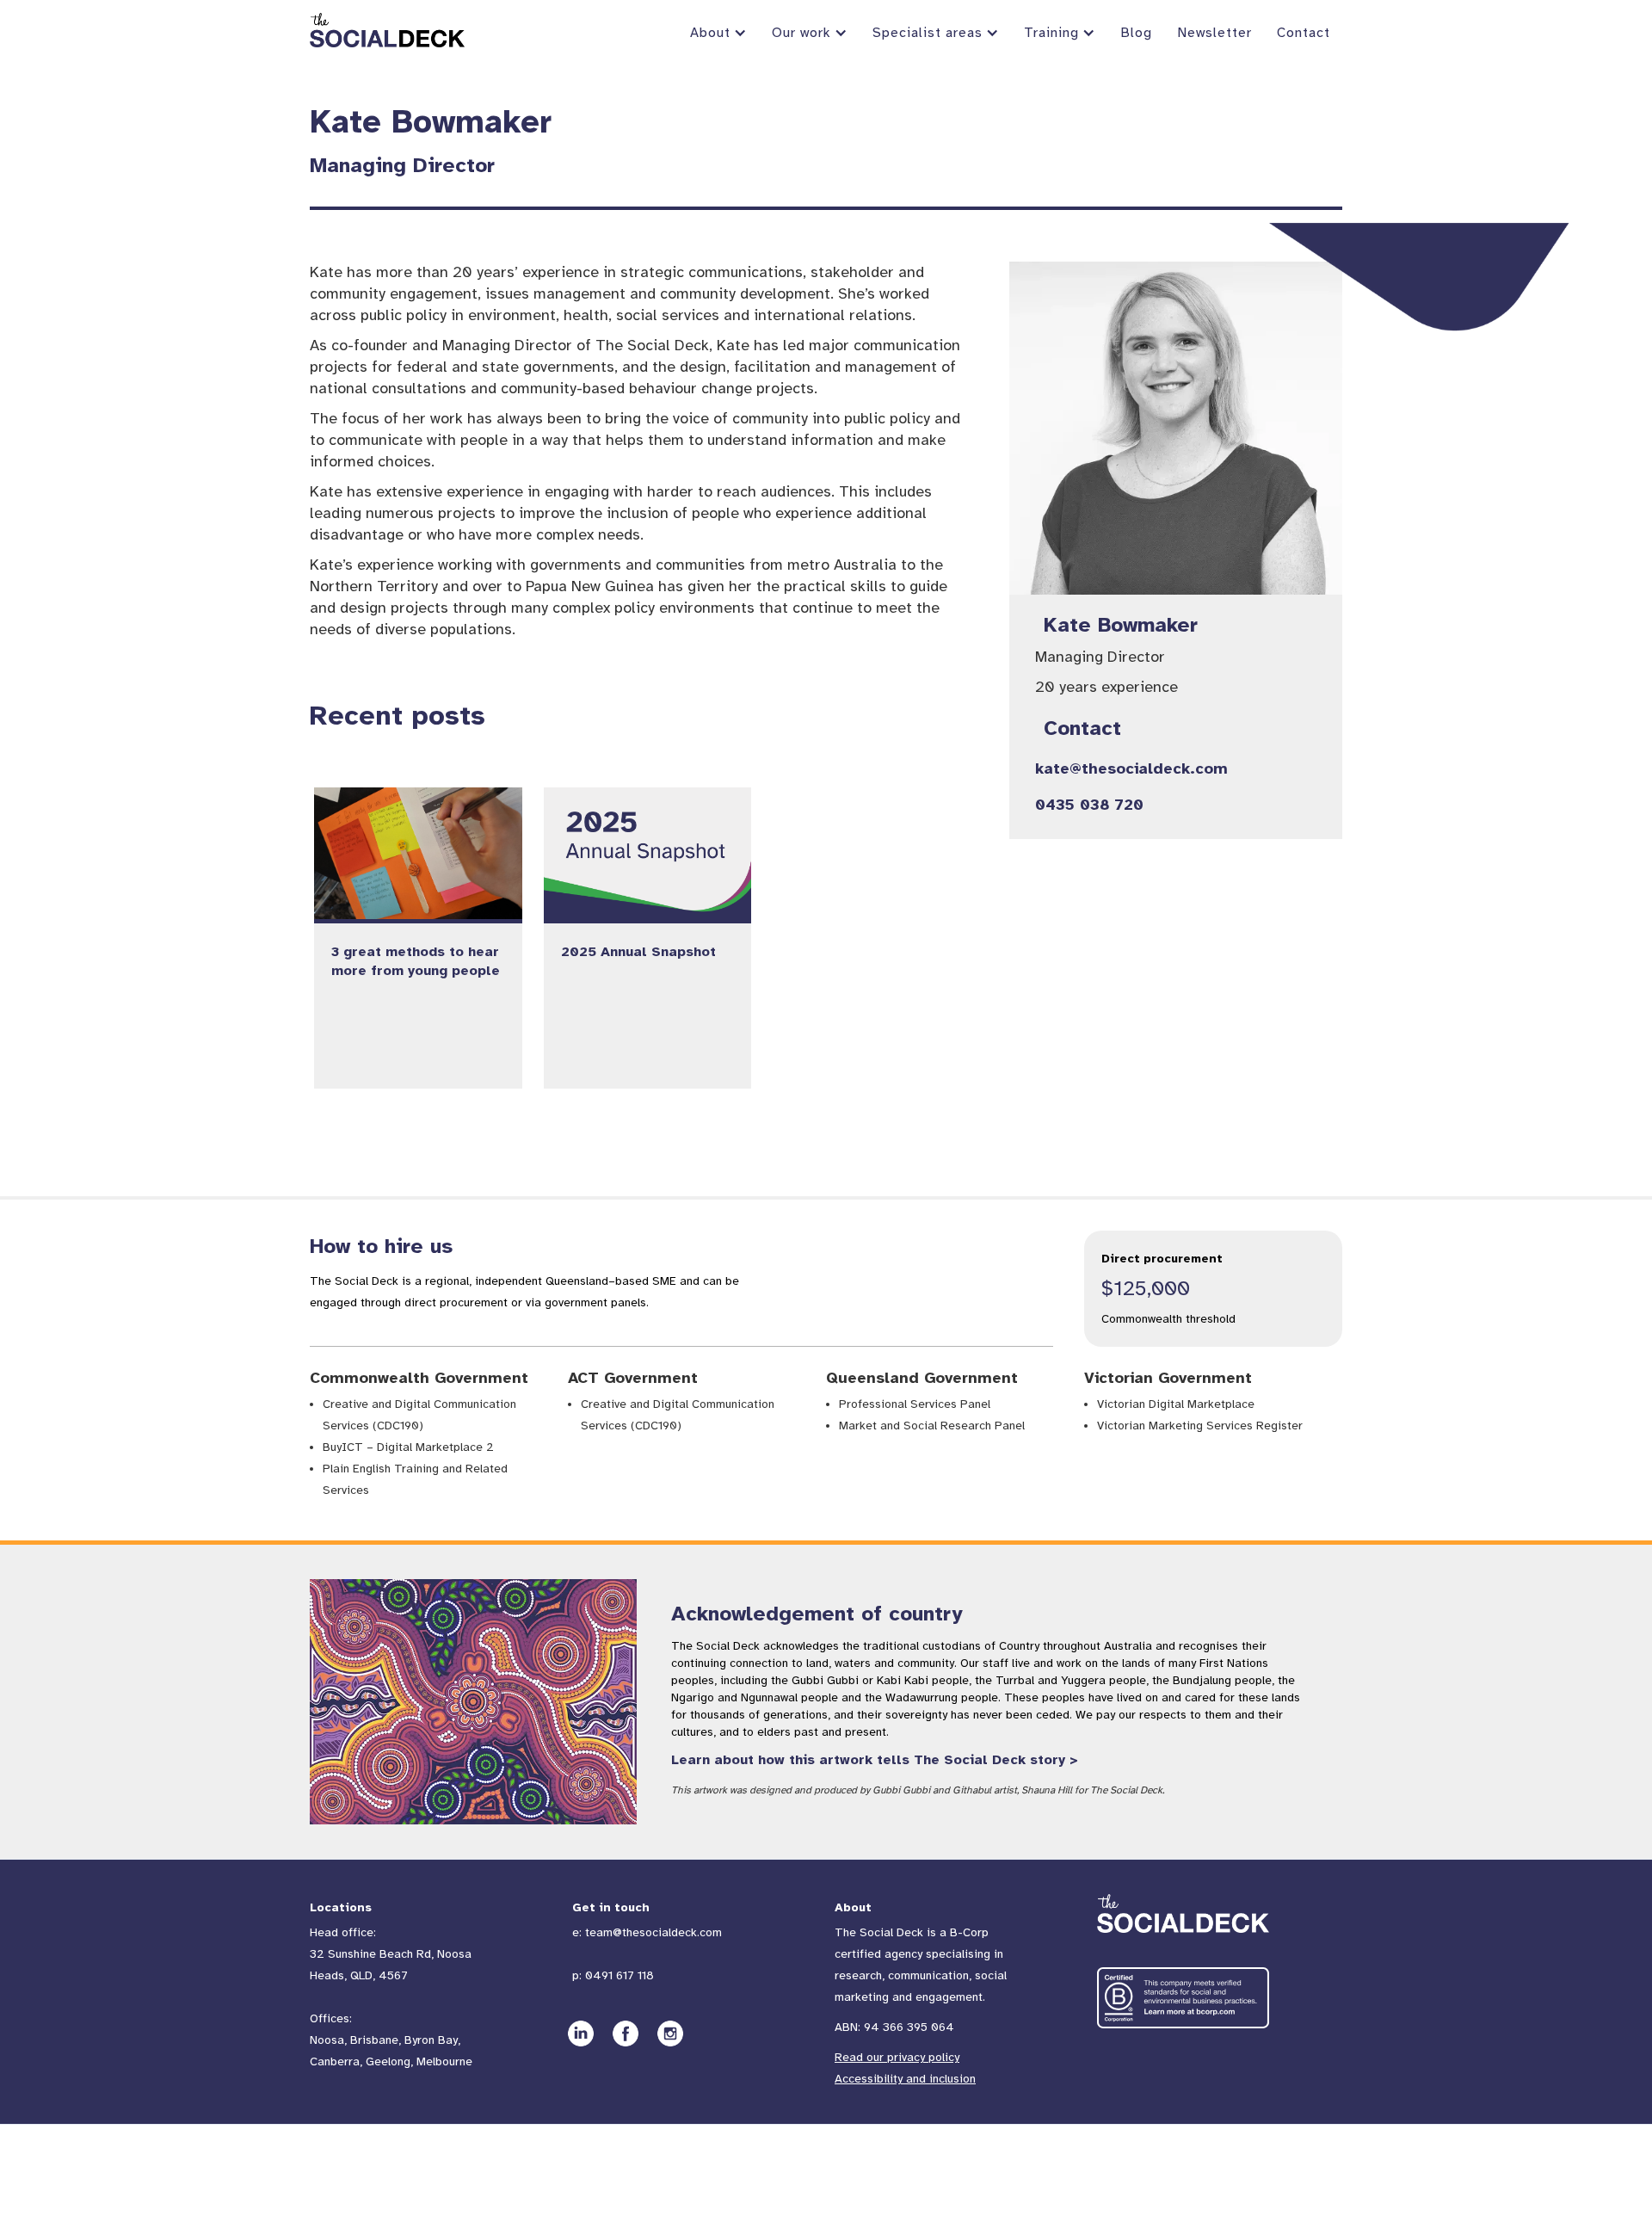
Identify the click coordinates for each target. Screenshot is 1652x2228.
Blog (1136, 33)
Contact (1304, 33)
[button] (717, 33)
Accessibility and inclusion (905, 2079)
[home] (387, 30)
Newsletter (1214, 33)
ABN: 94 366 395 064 (894, 2027)
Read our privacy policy (897, 2057)
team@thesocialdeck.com (653, 1932)
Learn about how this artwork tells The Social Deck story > (875, 1760)
